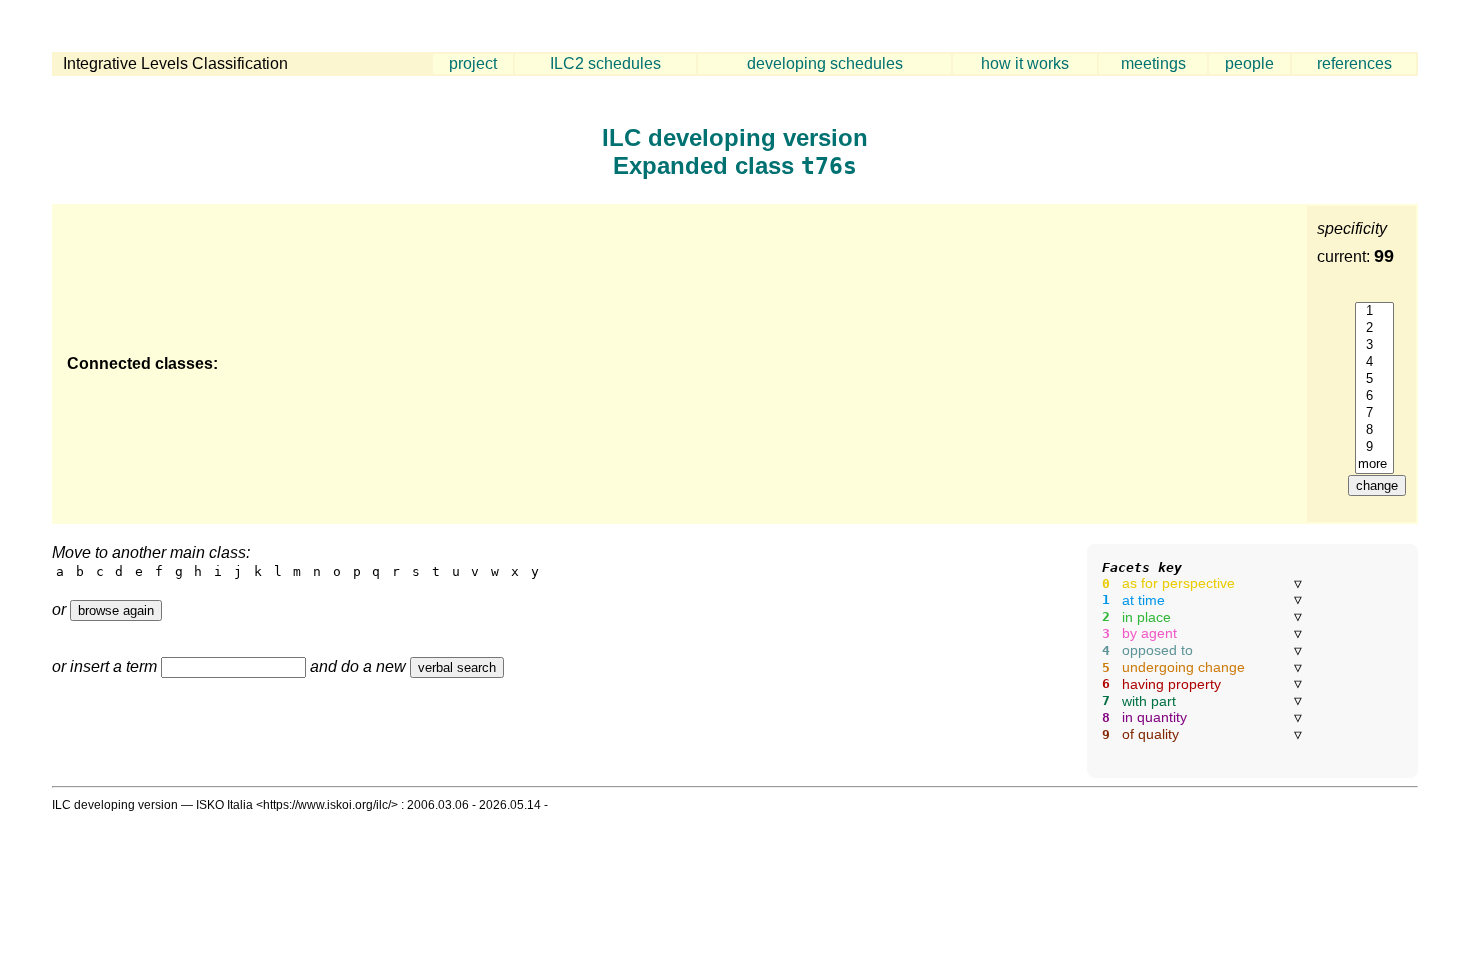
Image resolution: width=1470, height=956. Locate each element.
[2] (1374, 328)
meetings (1153, 63)
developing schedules (825, 63)
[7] (1374, 413)
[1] (1374, 311)
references (1354, 63)
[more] (1374, 464)
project (473, 63)
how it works (1025, 63)
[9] (1374, 447)
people (1249, 63)
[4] (1374, 362)
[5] (1374, 379)
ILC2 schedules (605, 63)
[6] (1374, 396)
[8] (1374, 430)
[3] (1374, 345)
